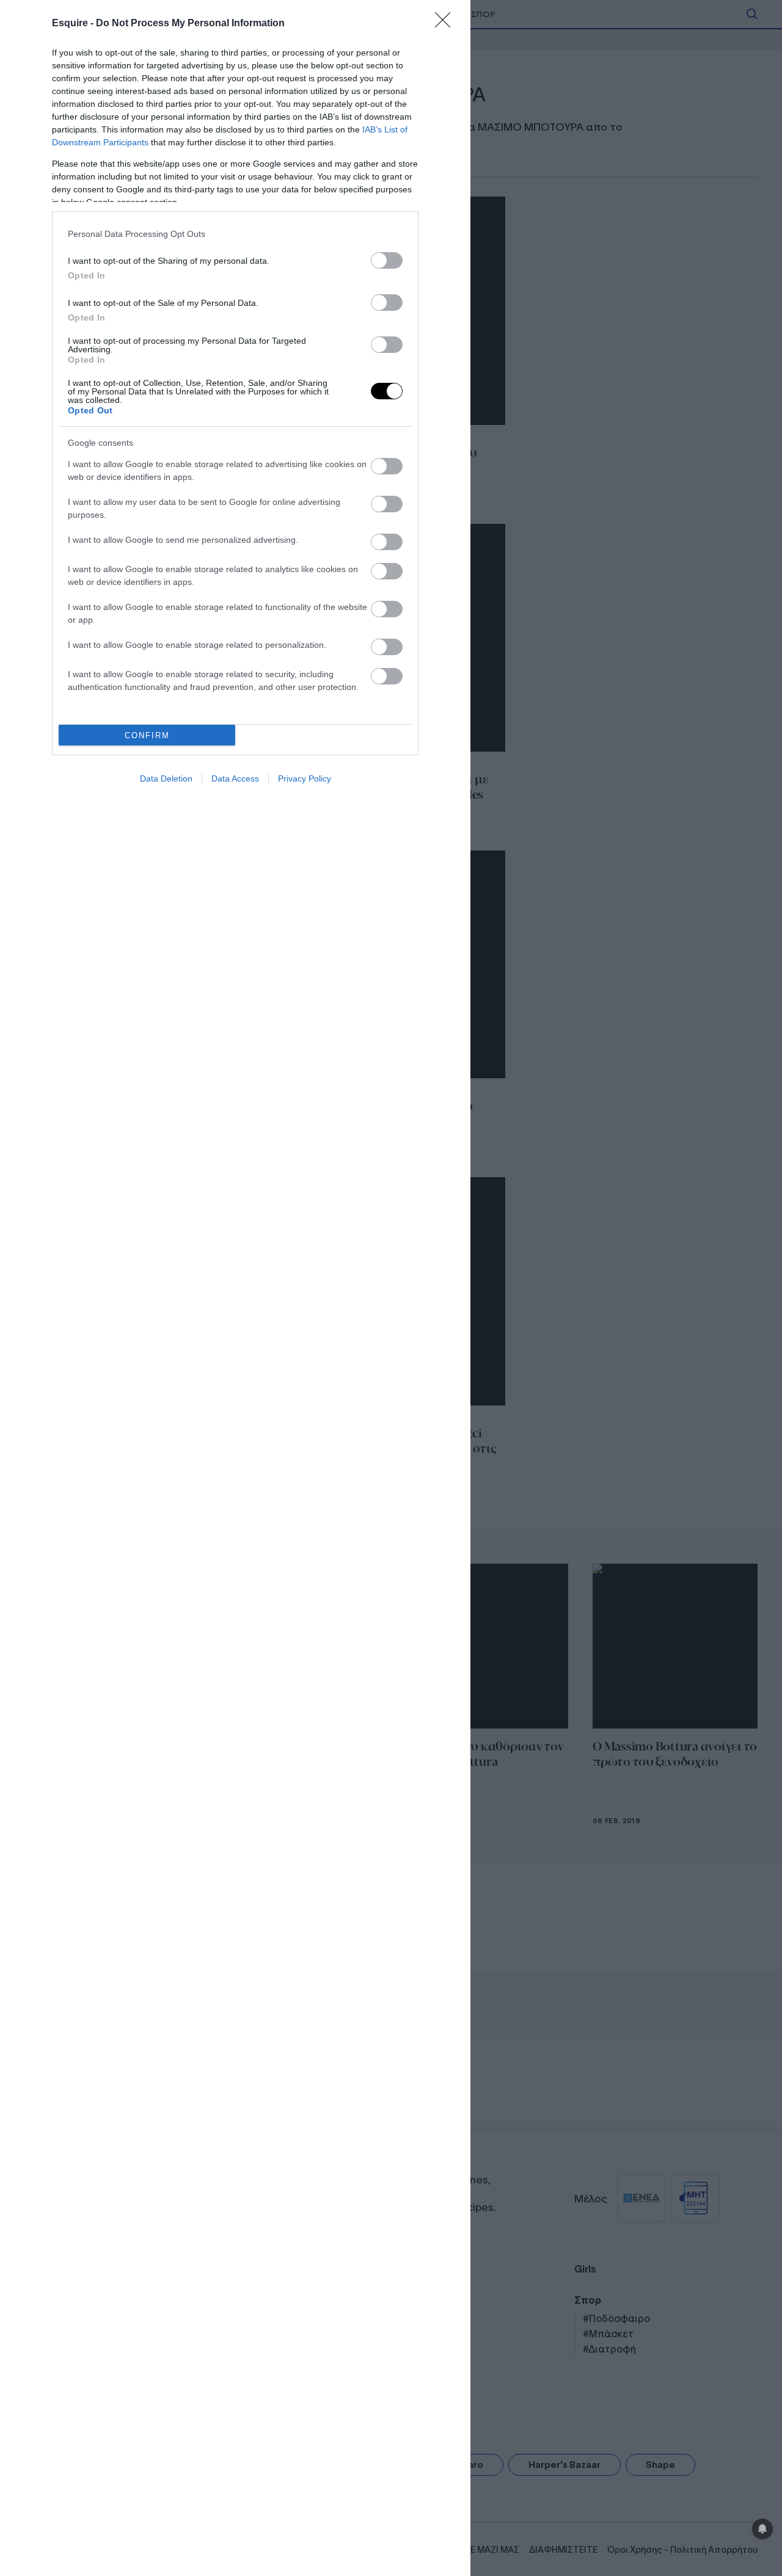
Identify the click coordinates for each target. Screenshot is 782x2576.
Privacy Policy (305, 778)
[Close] (447, 24)
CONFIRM (147, 735)
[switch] (387, 260)
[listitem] (235, 234)
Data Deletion (166, 778)
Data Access (235, 778)
